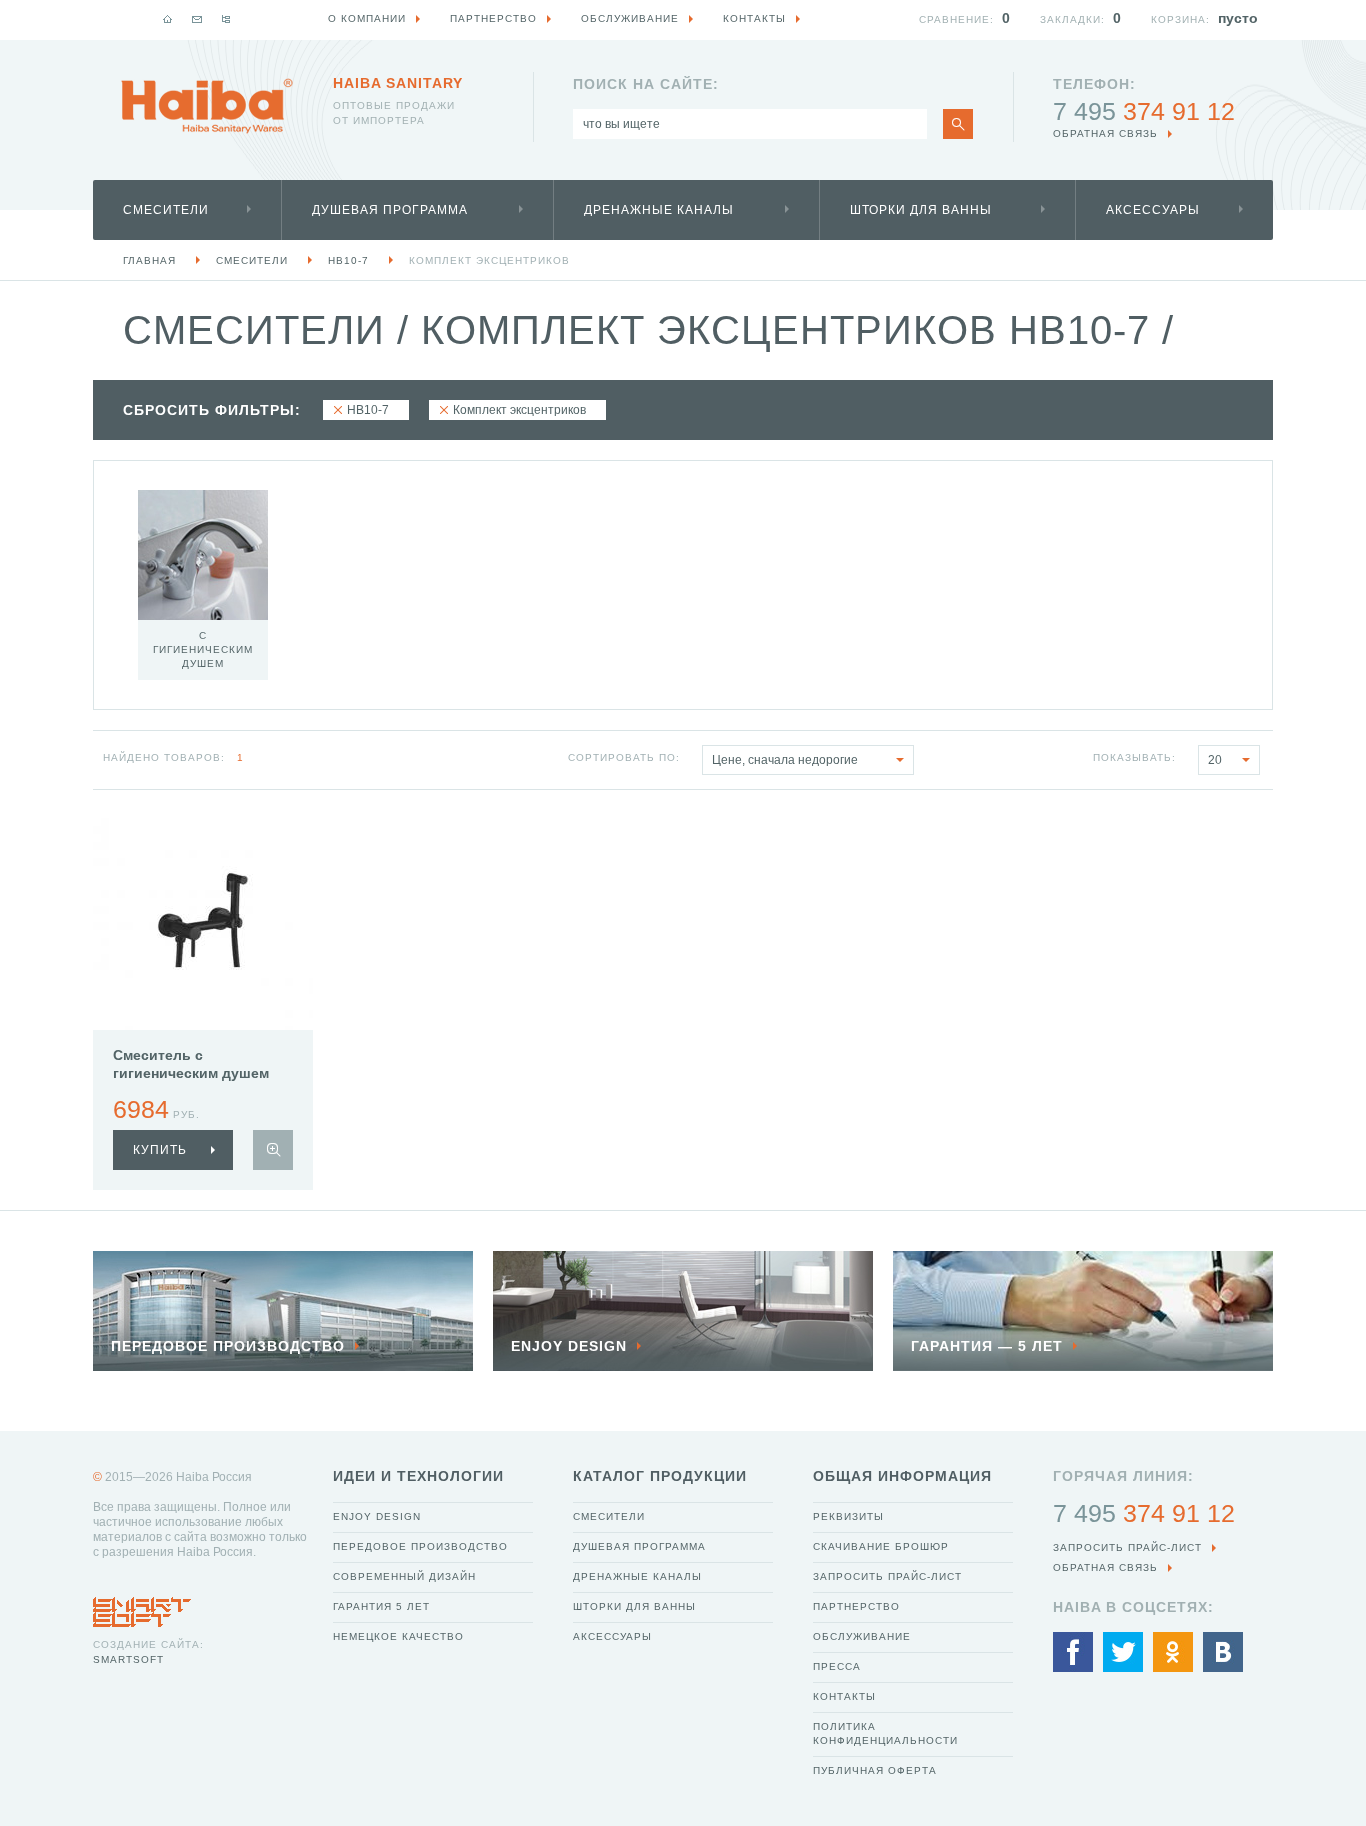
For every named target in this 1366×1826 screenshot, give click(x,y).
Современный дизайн (404, 1576)
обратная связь (1105, 133)
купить (160, 1150)
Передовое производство (420, 1546)
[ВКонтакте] (1223, 1652)
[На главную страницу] (207, 106)
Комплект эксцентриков (489, 260)
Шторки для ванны (921, 210)
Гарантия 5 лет (381, 1606)
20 (1215, 760)
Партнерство (856, 1606)
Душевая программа (390, 210)
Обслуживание (862, 1636)
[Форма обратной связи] (197, 19)
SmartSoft (128, 1659)
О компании (367, 18)
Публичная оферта (875, 1770)
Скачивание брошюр (881, 1546)
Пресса (837, 1666)
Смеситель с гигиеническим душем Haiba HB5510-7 (191, 1073)
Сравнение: (956, 19)
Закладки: (1072, 19)
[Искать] (958, 124)
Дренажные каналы (659, 210)
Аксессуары (1153, 210)
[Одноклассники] (1173, 1652)
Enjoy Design (377, 1516)
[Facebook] (1073, 1652)
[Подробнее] (273, 1150)
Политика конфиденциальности (885, 1733)
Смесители (166, 210)
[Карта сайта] (226, 19)
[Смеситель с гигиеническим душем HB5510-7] (203, 920)
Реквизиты (848, 1516)
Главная (149, 260)
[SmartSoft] (142, 1607)
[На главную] (168, 19)
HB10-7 (348, 260)
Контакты (844, 1696)
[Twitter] (1123, 1652)
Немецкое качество (398, 1636)
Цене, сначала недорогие (785, 760)
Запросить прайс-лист (887, 1576)
